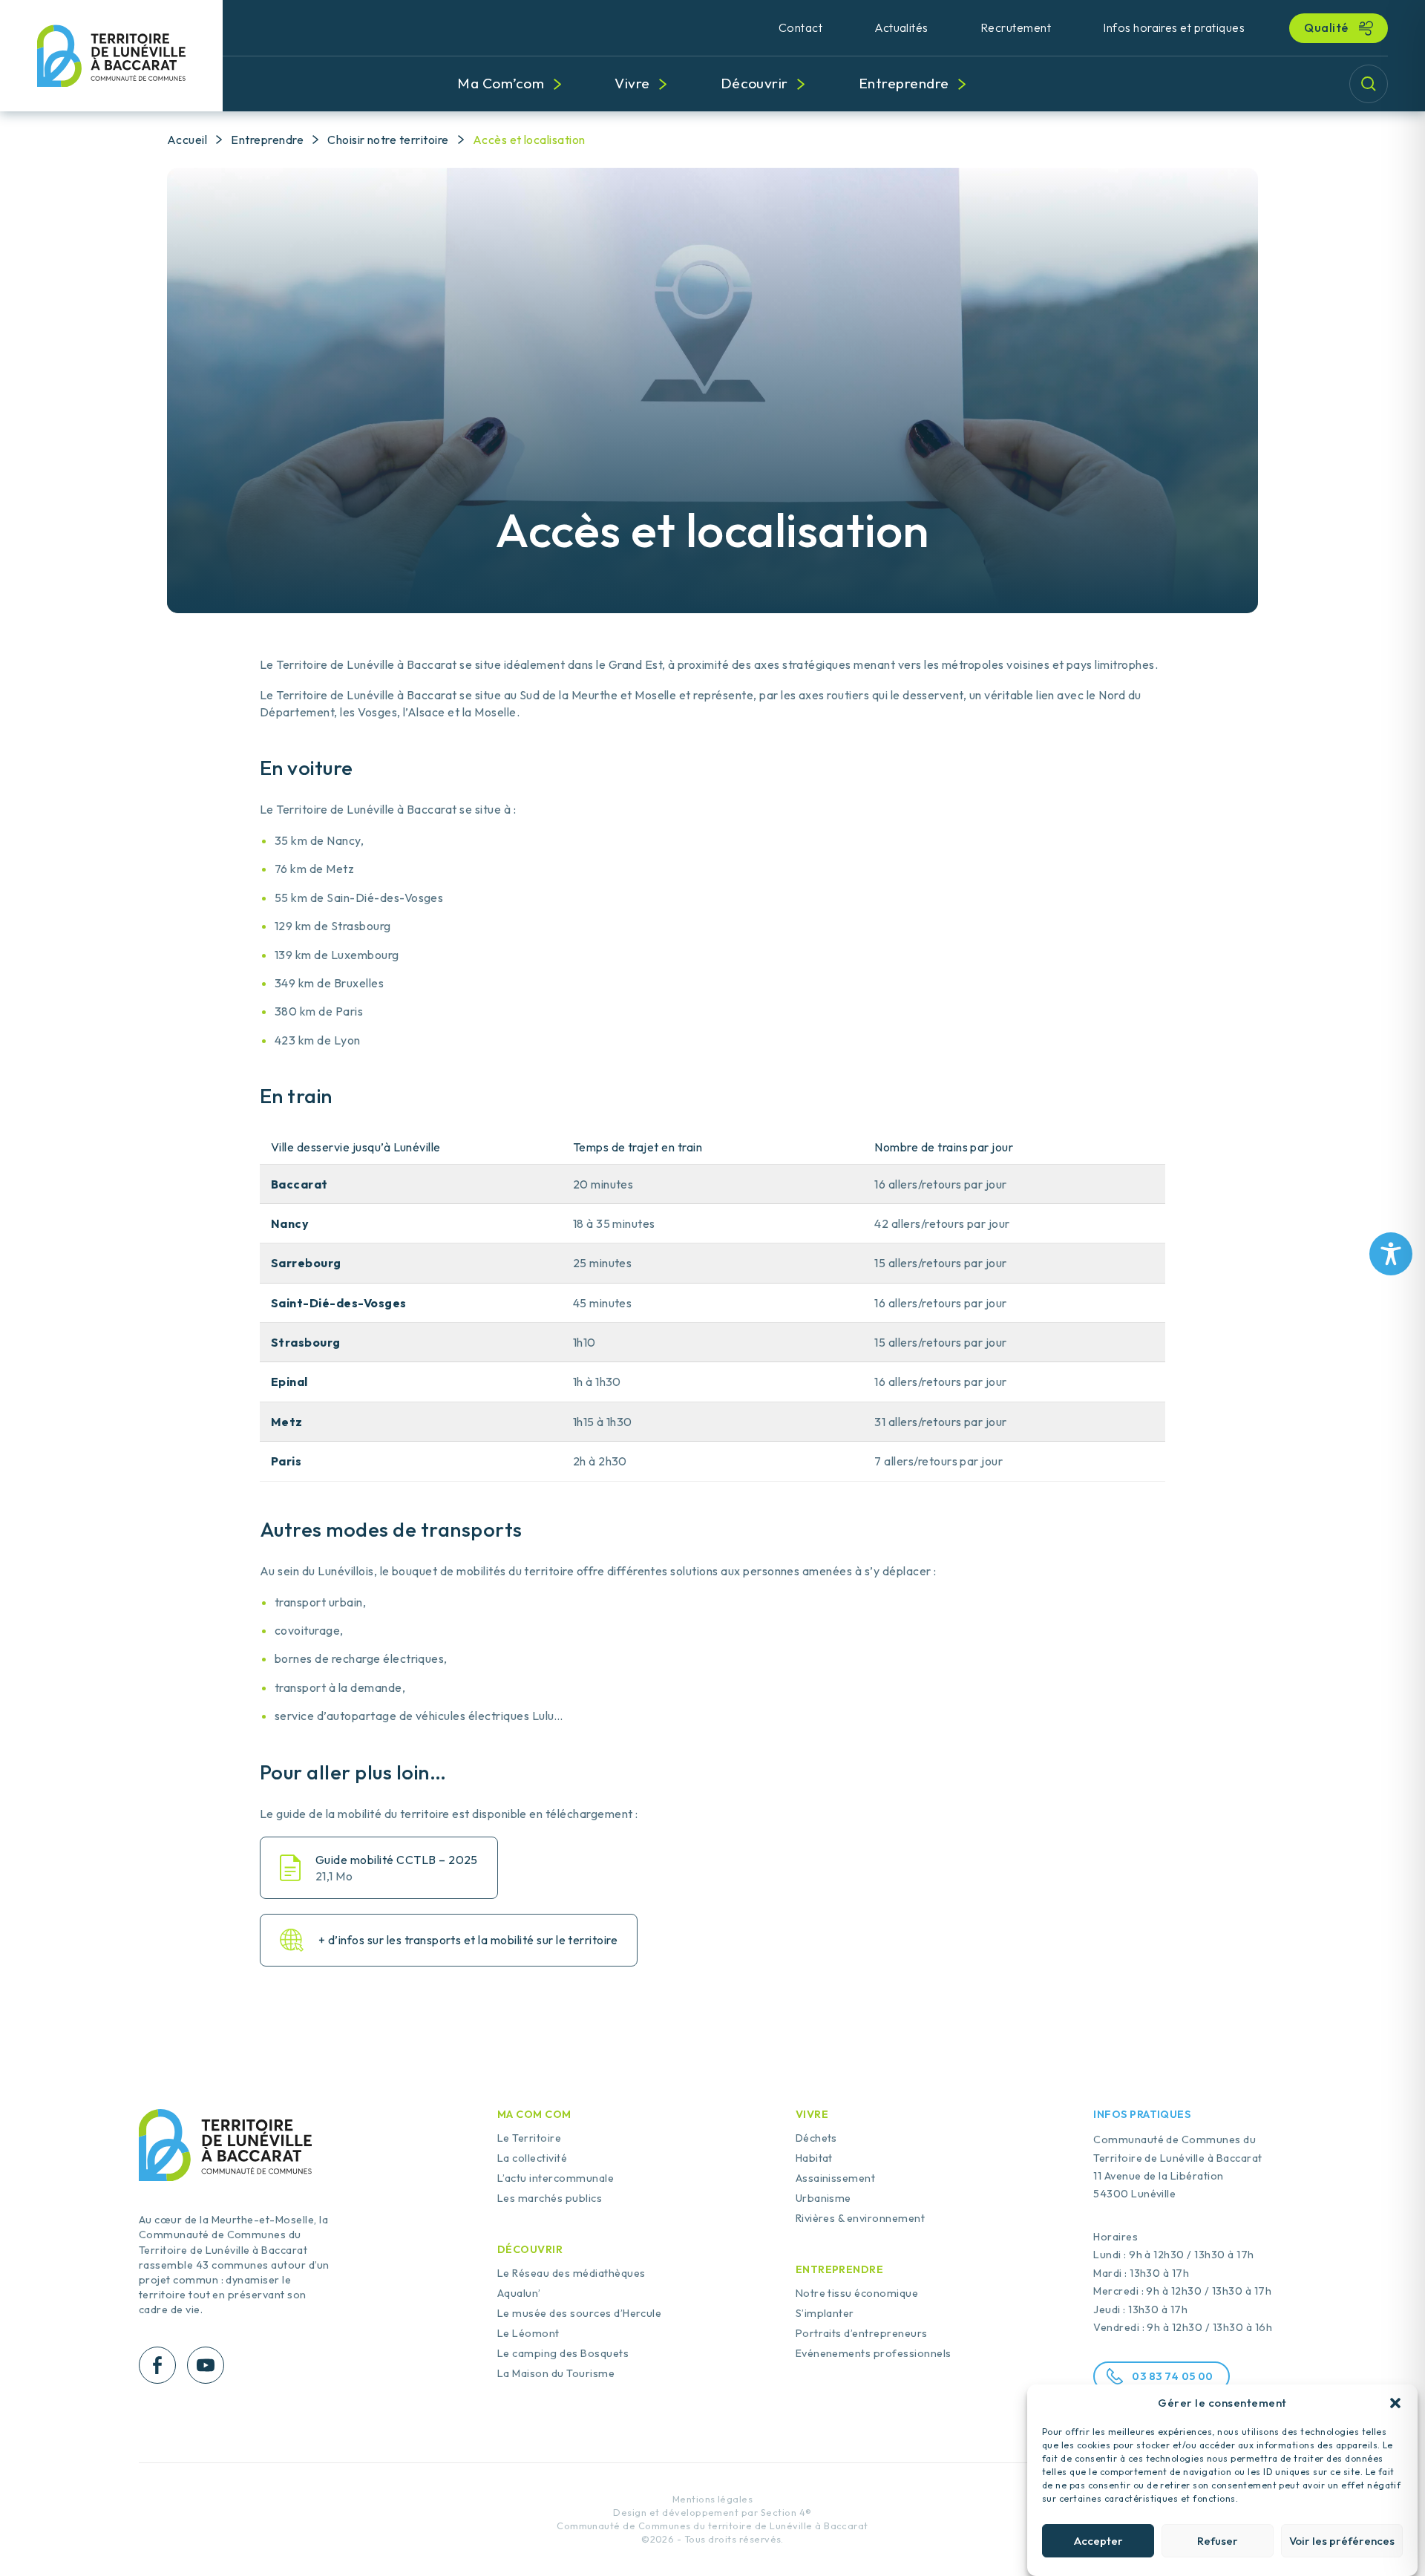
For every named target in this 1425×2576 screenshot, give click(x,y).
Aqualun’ (519, 2293)
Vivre (632, 83)
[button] (1395, 2403)
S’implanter (825, 2313)
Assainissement (836, 2178)
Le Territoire (529, 2138)
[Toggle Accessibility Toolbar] (1391, 1254)
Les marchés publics (550, 2198)
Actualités (901, 27)
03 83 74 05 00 (1173, 2376)
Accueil (187, 140)
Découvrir (754, 83)
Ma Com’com (501, 83)
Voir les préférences (1342, 2541)
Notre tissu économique (857, 2293)
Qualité (1327, 27)
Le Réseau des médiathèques (571, 2273)
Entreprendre (904, 83)
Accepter (1098, 2541)
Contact (800, 27)
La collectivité (532, 2158)
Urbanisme (823, 2198)
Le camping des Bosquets (563, 2353)
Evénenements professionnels (874, 2353)
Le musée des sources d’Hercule (579, 2313)
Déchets (816, 2138)
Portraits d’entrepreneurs (862, 2333)
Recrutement (1016, 27)
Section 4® (786, 2513)
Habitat (814, 2158)
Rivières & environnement (861, 2218)
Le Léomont (528, 2333)
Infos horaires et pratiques (1174, 27)
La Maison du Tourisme (556, 2373)
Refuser (1218, 2541)
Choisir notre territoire (388, 140)
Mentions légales (713, 2499)
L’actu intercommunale (556, 2178)
